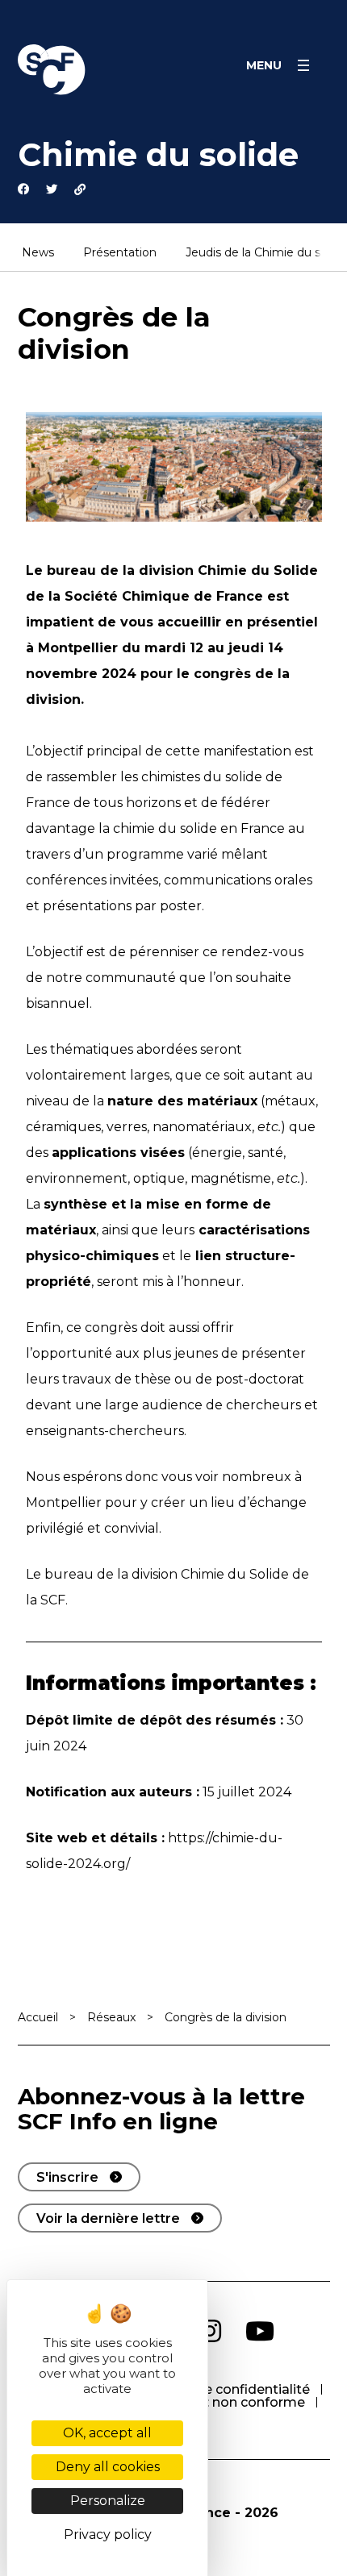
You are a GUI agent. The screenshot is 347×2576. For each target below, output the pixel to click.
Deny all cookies (108, 2467)
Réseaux (111, 2017)
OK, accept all (107, 2433)
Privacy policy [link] (108, 2534)
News (38, 253)
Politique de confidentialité (222, 2389)
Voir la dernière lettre (108, 2218)
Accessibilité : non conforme (213, 2402)
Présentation (120, 253)
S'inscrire (67, 2177)
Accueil (38, 2017)
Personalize (108, 2501)
